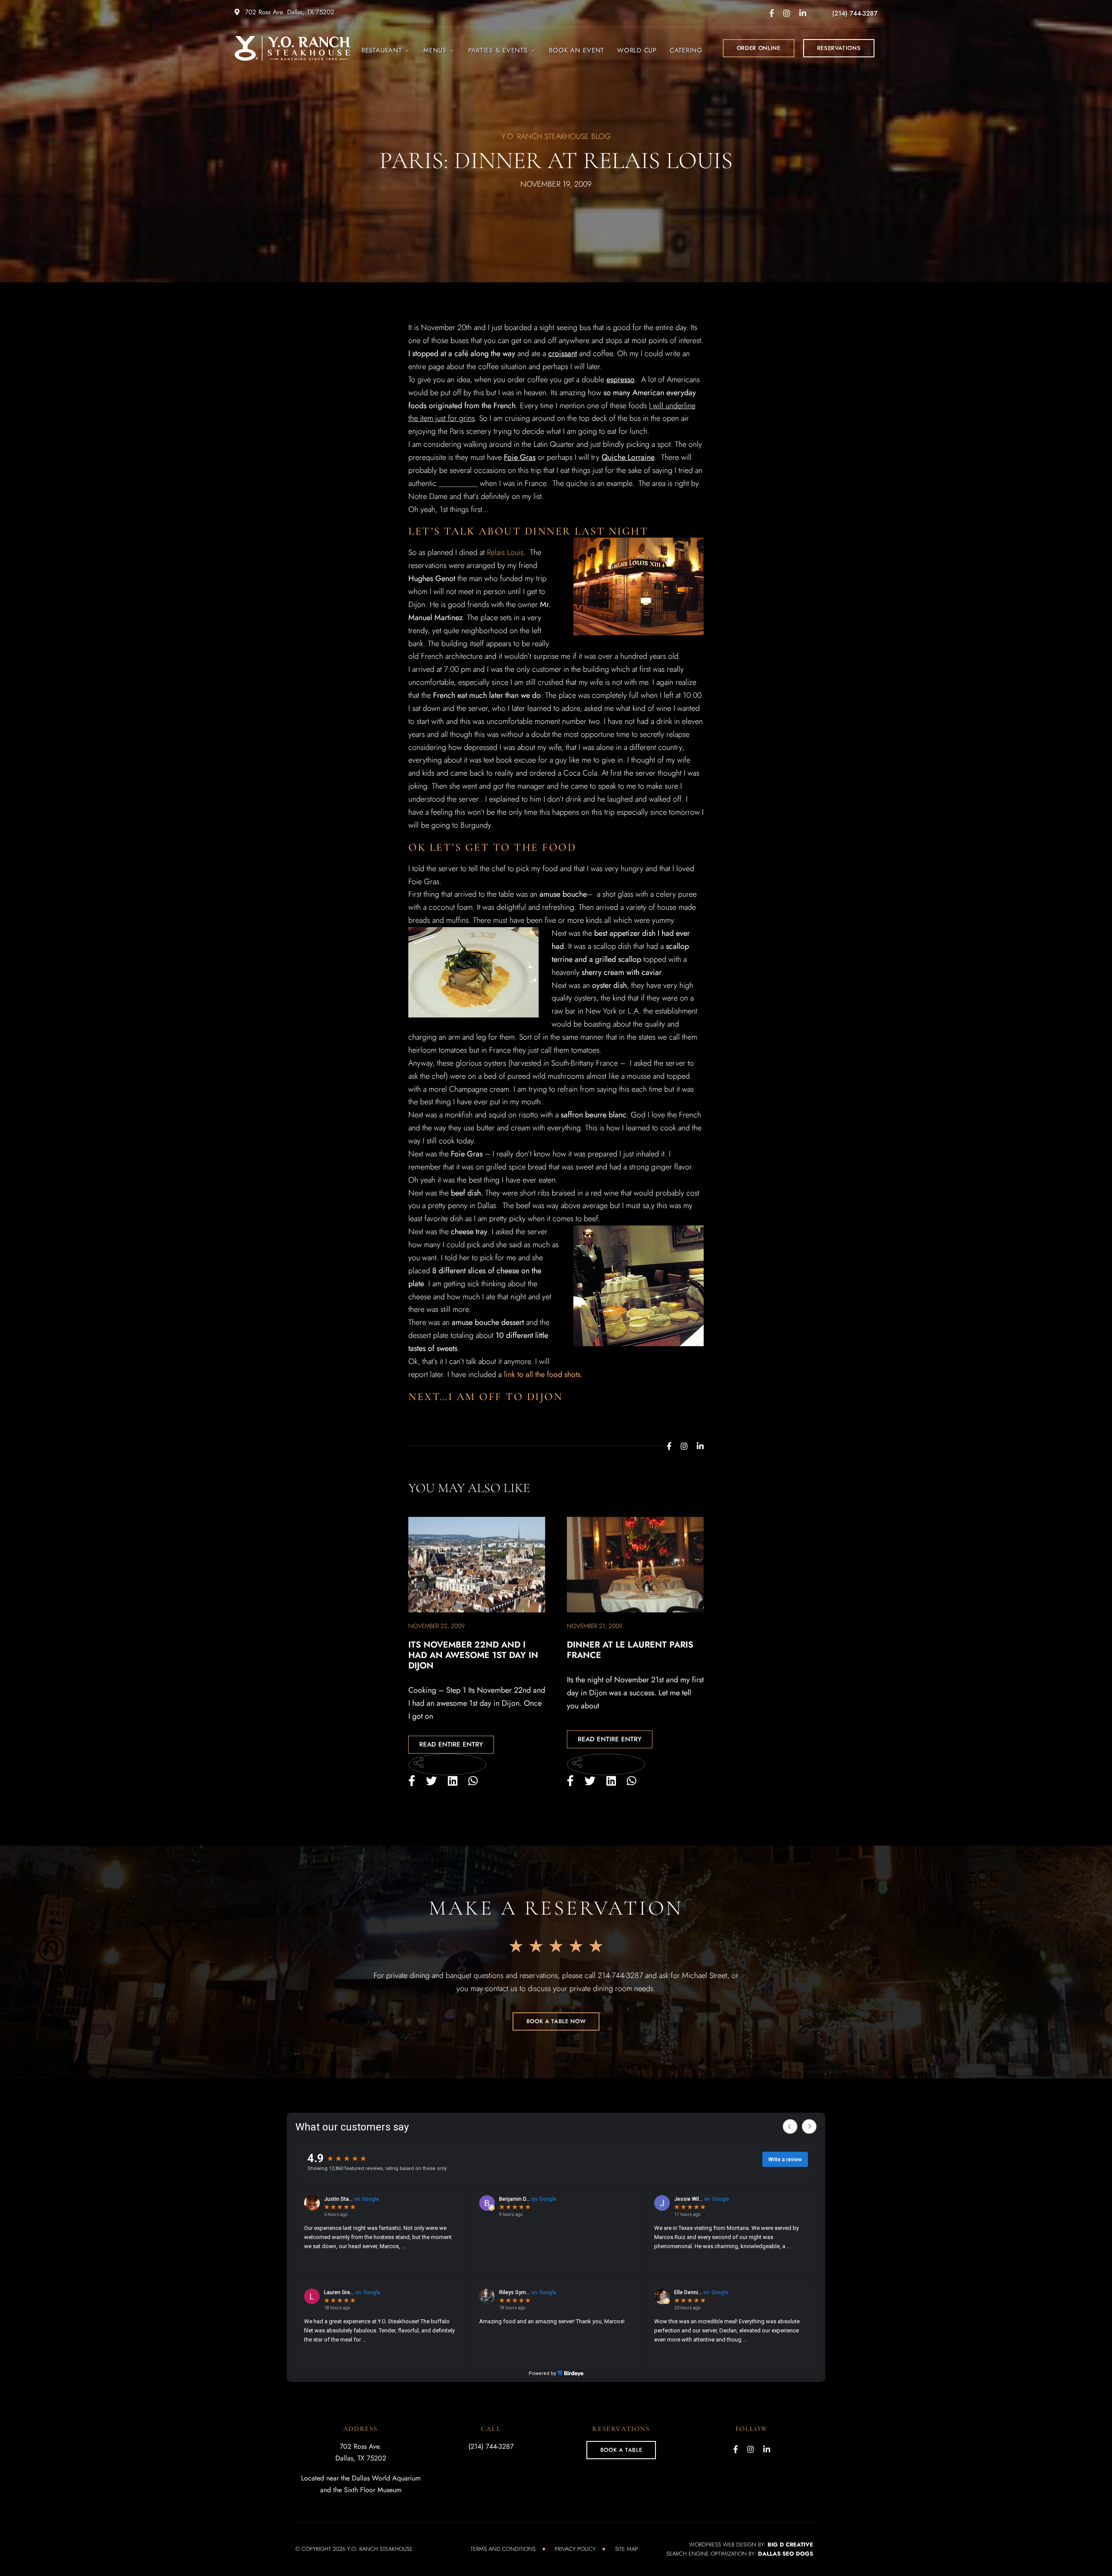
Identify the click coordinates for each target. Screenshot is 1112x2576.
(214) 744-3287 (855, 13)
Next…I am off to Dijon (485, 1397)
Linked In (803, 13)
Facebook (772, 13)
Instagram (787, 13)
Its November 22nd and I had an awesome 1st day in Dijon (473, 1655)
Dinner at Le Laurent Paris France (630, 1650)
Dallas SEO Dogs (786, 2554)
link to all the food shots (542, 1374)
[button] (759, 48)
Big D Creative (790, 2545)
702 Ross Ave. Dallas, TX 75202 (289, 12)
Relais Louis (505, 552)
